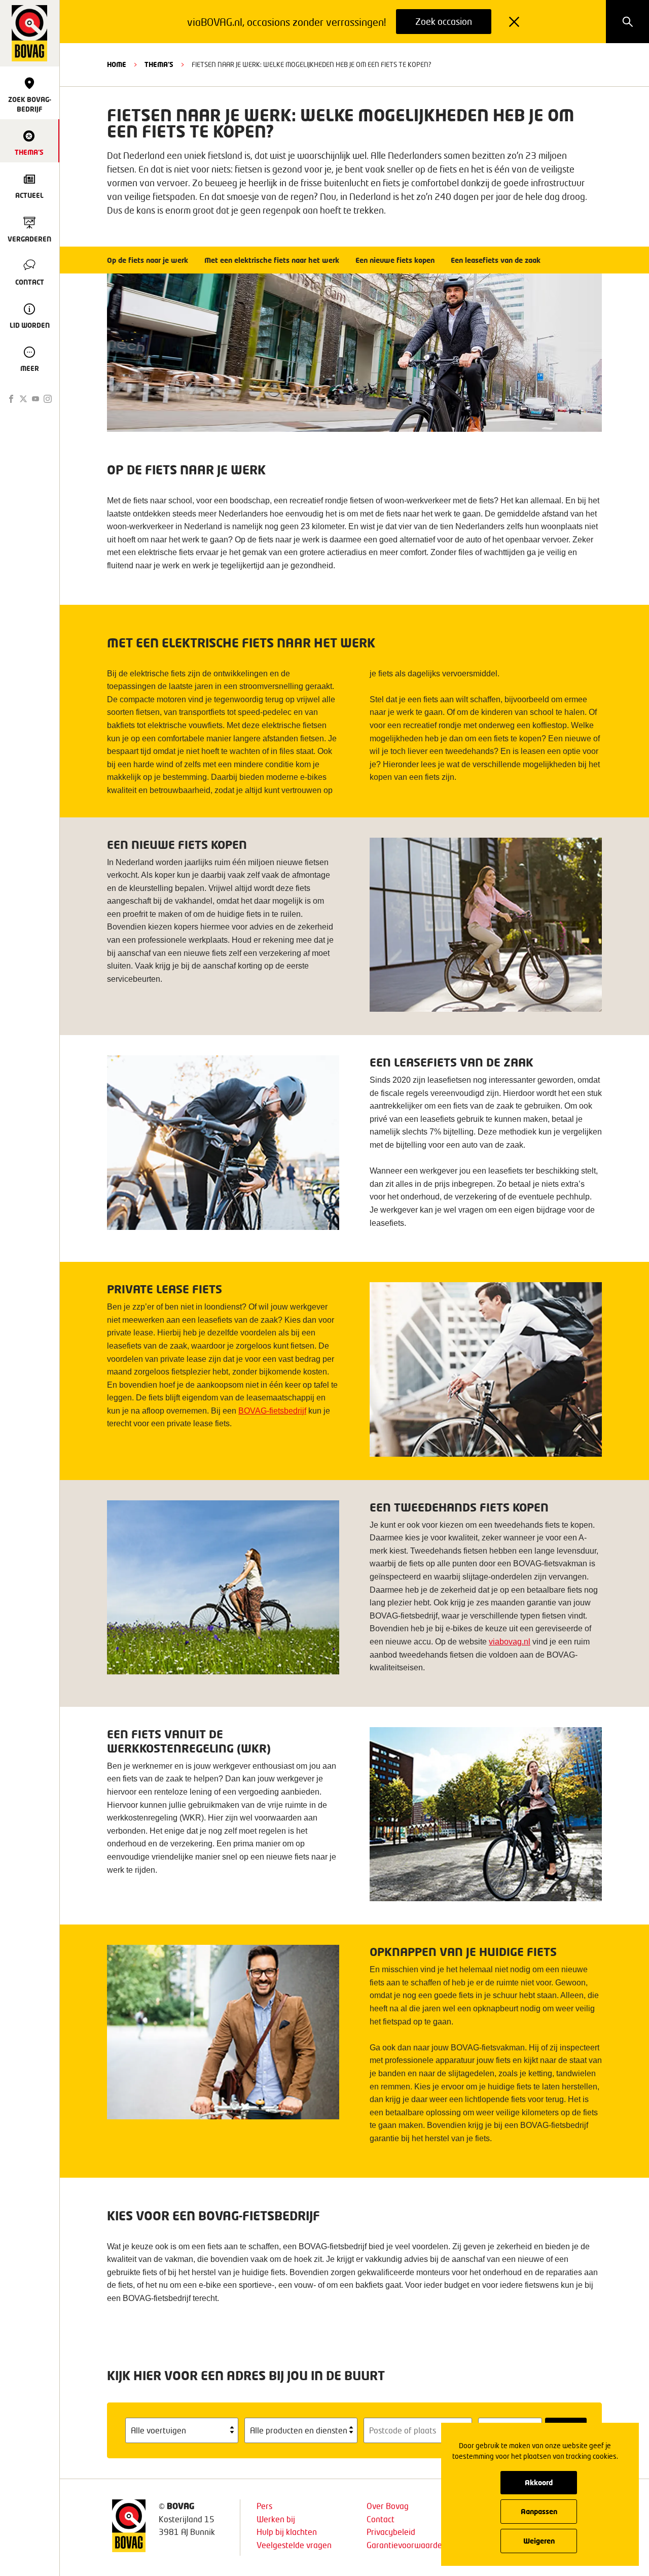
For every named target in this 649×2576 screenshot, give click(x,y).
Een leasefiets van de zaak (496, 260)
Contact (381, 2519)
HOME (117, 64)
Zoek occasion (444, 21)
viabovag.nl (510, 1642)
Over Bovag (388, 2506)
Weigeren (539, 2541)
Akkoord (539, 2482)
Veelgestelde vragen (294, 2545)
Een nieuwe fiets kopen (395, 260)
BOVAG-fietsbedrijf (272, 1411)
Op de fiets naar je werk (148, 260)
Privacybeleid (391, 2532)
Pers (264, 2506)
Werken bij (276, 2519)
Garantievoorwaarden (407, 2545)
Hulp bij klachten (287, 2532)
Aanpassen (539, 2511)
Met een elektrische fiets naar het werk (272, 260)
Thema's (159, 64)
